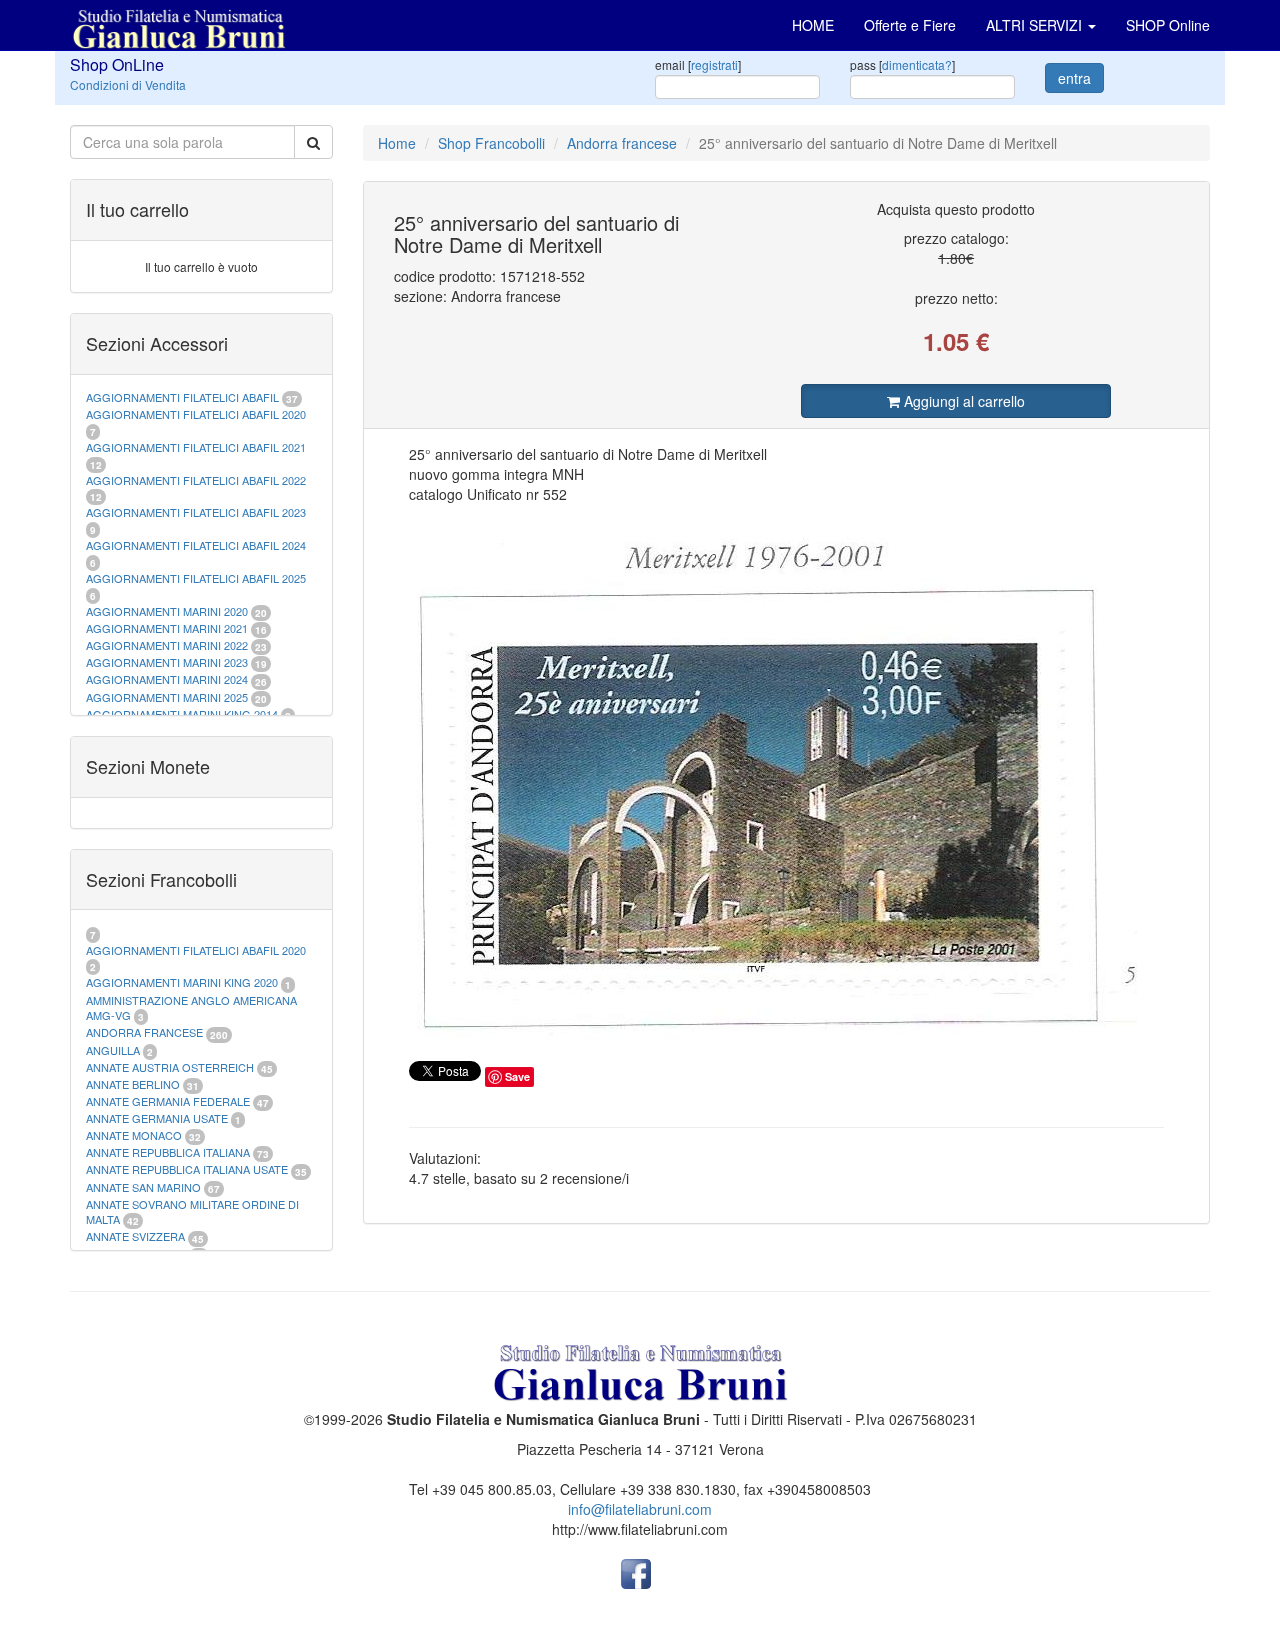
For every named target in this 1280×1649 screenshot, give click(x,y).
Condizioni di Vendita (128, 84)
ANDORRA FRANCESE (144, 1032)
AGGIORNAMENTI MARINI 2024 (167, 679)
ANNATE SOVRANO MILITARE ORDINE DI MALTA (192, 1212)
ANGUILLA (113, 1050)
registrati (714, 64)
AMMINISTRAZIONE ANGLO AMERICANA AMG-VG (191, 1008)
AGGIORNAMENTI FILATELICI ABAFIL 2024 (196, 545)
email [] (698, 64)
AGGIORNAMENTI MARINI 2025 (167, 697)
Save (517, 1076)
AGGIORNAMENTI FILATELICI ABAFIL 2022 (196, 480)
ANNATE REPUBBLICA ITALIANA (168, 1152)
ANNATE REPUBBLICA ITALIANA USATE (188, 1169)
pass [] (902, 64)
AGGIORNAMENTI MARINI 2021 (167, 628)
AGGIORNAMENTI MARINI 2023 (167, 662)
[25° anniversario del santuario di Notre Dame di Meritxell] (787, 777)
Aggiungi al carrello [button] (962, 401)
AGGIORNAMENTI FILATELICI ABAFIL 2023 (196, 512)
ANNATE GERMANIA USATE (157, 1118)
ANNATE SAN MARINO (143, 1187)
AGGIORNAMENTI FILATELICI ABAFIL (184, 397)
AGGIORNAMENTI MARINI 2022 (167, 645)
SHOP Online (1168, 25)
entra (1074, 78)
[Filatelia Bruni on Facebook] (636, 1572)
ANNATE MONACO (134, 1135)
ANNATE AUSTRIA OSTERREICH (170, 1067)
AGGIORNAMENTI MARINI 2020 (167, 611)
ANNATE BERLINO (133, 1084)
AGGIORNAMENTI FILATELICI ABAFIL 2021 (196, 447)
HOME (813, 25)
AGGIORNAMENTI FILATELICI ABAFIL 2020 (196, 414)
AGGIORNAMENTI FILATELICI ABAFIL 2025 (196, 578)
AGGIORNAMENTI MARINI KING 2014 (182, 714)
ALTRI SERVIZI (1036, 25)
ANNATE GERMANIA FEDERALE (168, 1101)
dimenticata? (917, 64)
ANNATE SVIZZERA (135, 1236)
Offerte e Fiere (910, 25)
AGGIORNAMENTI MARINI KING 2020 (182, 982)
